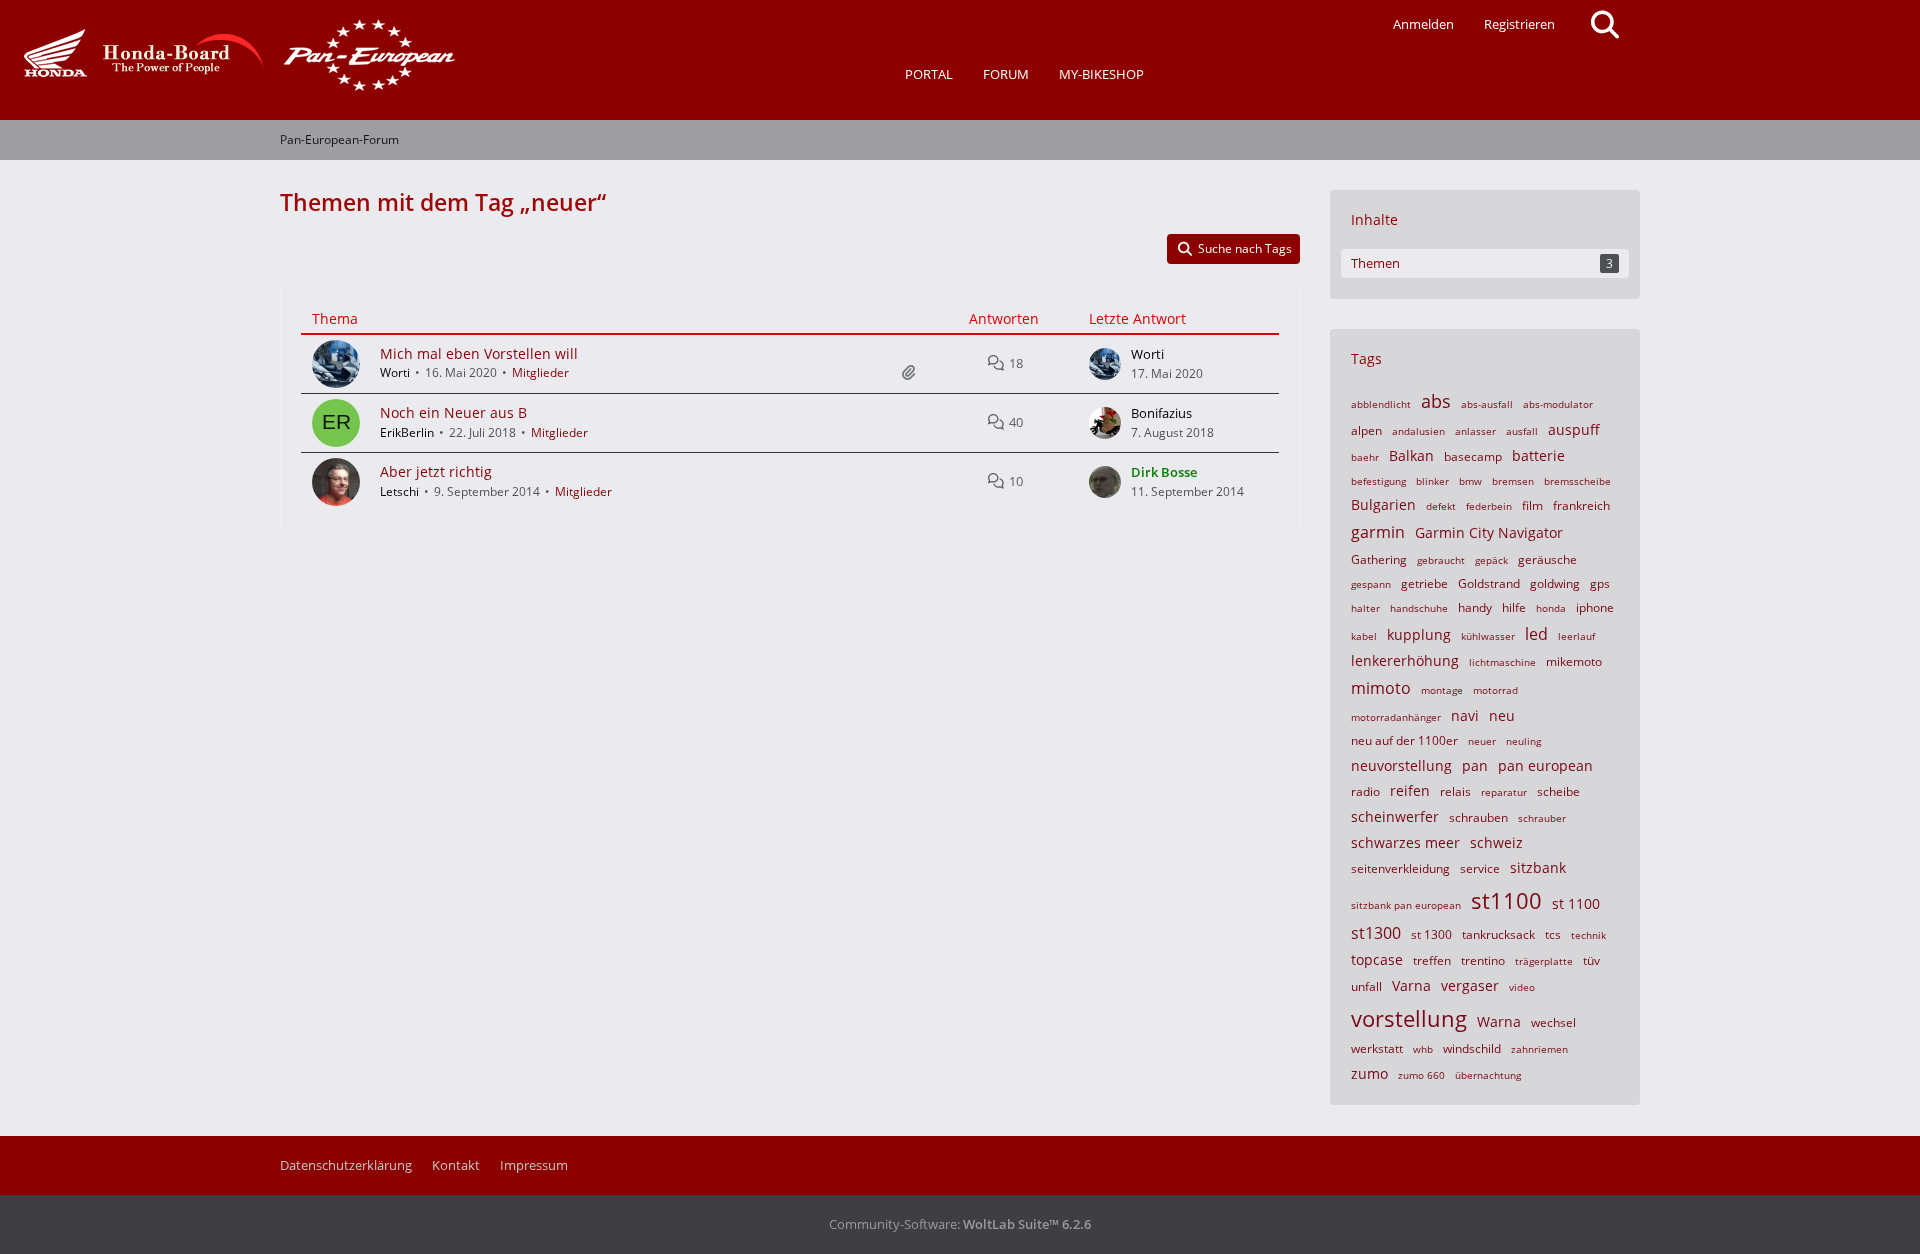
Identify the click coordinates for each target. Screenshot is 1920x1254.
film (1532, 505)
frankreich (1581, 505)
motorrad (1495, 690)
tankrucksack (1498, 934)
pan (1475, 765)
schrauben (1478, 817)
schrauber (1542, 818)
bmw (1470, 481)
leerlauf (1576, 636)
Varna (1411, 985)
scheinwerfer (1395, 816)
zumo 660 (1421, 1075)
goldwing (1555, 583)
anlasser (1475, 431)
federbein (1489, 506)
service (1480, 868)
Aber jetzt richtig (436, 471)
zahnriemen (1539, 1049)
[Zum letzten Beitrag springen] (1105, 364)
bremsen (1513, 481)
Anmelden (1423, 24)
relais (1455, 791)
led (1536, 634)
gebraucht (1441, 560)
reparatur (1504, 792)
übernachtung (1488, 1075)
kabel (1364, 636)
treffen (1432, 960)
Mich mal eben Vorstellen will (479, 353)
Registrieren (1519, 24)
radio (1365, 791)
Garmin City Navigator (1489, 532)
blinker (1432, 481)
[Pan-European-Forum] (235, 55)
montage (1442, 690)
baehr (1365, 457)
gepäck (1491, 560)
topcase (1377, 959)
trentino (1483, 960)
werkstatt (1377, 1048)
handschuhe (1419, 608)
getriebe (1424, 583)
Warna (1499, 1021)
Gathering (1379, 559)
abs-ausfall (1487, 404)
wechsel (1553, 1022)
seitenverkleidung (1400, 868)
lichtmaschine (1502, 662)
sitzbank (1538, 867)
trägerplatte (1544, 961)
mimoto (1381, 688)
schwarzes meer (1405, 842)
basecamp (1473, 456)
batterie (1538, 455)
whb (1423, 1049)
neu (1502, 715)
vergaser (1470, 985)
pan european (1545, 765)
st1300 (1376, 933)
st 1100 (1576, 903)
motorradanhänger (1396, 717)
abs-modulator (1558, 404)
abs (1436, 401)
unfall (1366, 986)
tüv (1591, 960)
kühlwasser (1488, 636)
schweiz (1496, 842)
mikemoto (1574, 661)
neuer (1482, 741)
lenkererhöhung (1405, 660)
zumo (1369, 1073)
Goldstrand (1489, 583)
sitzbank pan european (1406, 905)
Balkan (1411, 455)
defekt (1441, 506)
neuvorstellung (1401, 765)
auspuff (1574, 429)
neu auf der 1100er (1404, 740)
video (1522, 987)
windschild (1472, 1048)
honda (1551, 608)
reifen (1410, 790)
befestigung (1378, 481)
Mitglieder (540, 372)
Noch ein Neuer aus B (453, 412)
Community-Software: (960, 1224)
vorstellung (1409, 1018)
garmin (1378, 532)
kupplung (1419, 634)
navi (1465, 715)
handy (1475, 607)
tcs (1553, 934)
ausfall (1522, 431)
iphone (1595, 607)
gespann (1371, 584)
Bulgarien (1383, 504)
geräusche (1547, 559)
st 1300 (1431, 934)
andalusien (1418, 431)
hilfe (1514, 607)
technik (1588, 935)
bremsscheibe (1577, 481)
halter (1365, 608)
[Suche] (1605, 25)
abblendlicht (1381, 404)
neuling (1523, 741)
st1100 (1506, 900)
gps (1600, 583)
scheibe (1558, 791)
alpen (1366, 430)
